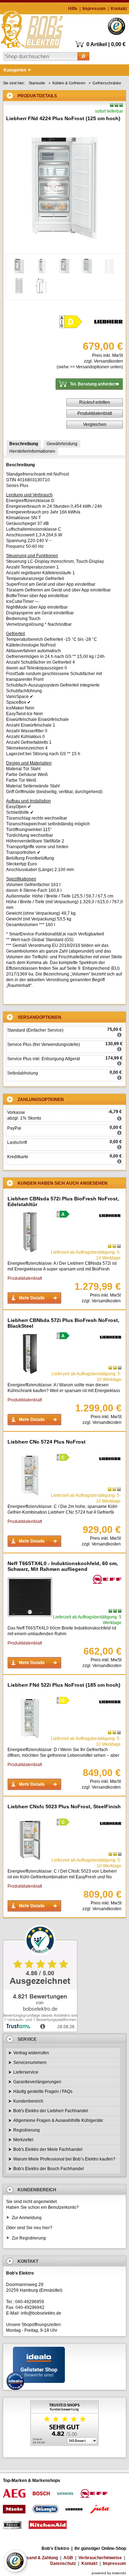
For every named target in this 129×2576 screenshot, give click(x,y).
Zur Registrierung (29, 2238)
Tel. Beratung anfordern (94, 384)
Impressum (94, 9)
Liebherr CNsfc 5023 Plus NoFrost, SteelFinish (64, 1806)
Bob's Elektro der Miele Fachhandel (48, 2149)
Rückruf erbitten (95, 402)
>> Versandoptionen (90, 367)
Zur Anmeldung (27, 2218)
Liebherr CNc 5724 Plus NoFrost (47, 1442)
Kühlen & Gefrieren (69, 83)
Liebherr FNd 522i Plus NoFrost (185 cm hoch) (64, 1685)
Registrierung (27, 2130)
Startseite (37, 83)
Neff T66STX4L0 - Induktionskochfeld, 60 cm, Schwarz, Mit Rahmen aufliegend (63, 1566)
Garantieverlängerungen (37, 2082)
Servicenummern (30, 2063)
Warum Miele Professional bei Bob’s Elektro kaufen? (64, 2159)
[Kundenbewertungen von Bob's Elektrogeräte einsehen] (64, 2424)
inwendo (119, 2573)
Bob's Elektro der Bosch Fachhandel (49, 2169)
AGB (68, 2558)
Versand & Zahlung (39, 2558)
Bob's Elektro (32, 28)
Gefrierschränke (107, 83)
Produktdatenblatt (95, 413)
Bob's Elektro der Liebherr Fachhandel (51, 2111)
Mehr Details (32, 1298)
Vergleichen (95, 424)
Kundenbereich (28, 2101)
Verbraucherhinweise (100, 2558)
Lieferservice (26, 2072)
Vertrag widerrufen (31, 2053)
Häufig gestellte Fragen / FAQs (43, 2091)
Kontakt (119, 9)
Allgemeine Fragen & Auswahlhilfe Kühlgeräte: (59, 2120)
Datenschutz (63, 2563)
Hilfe (73, 9)
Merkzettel (23, 2140)
